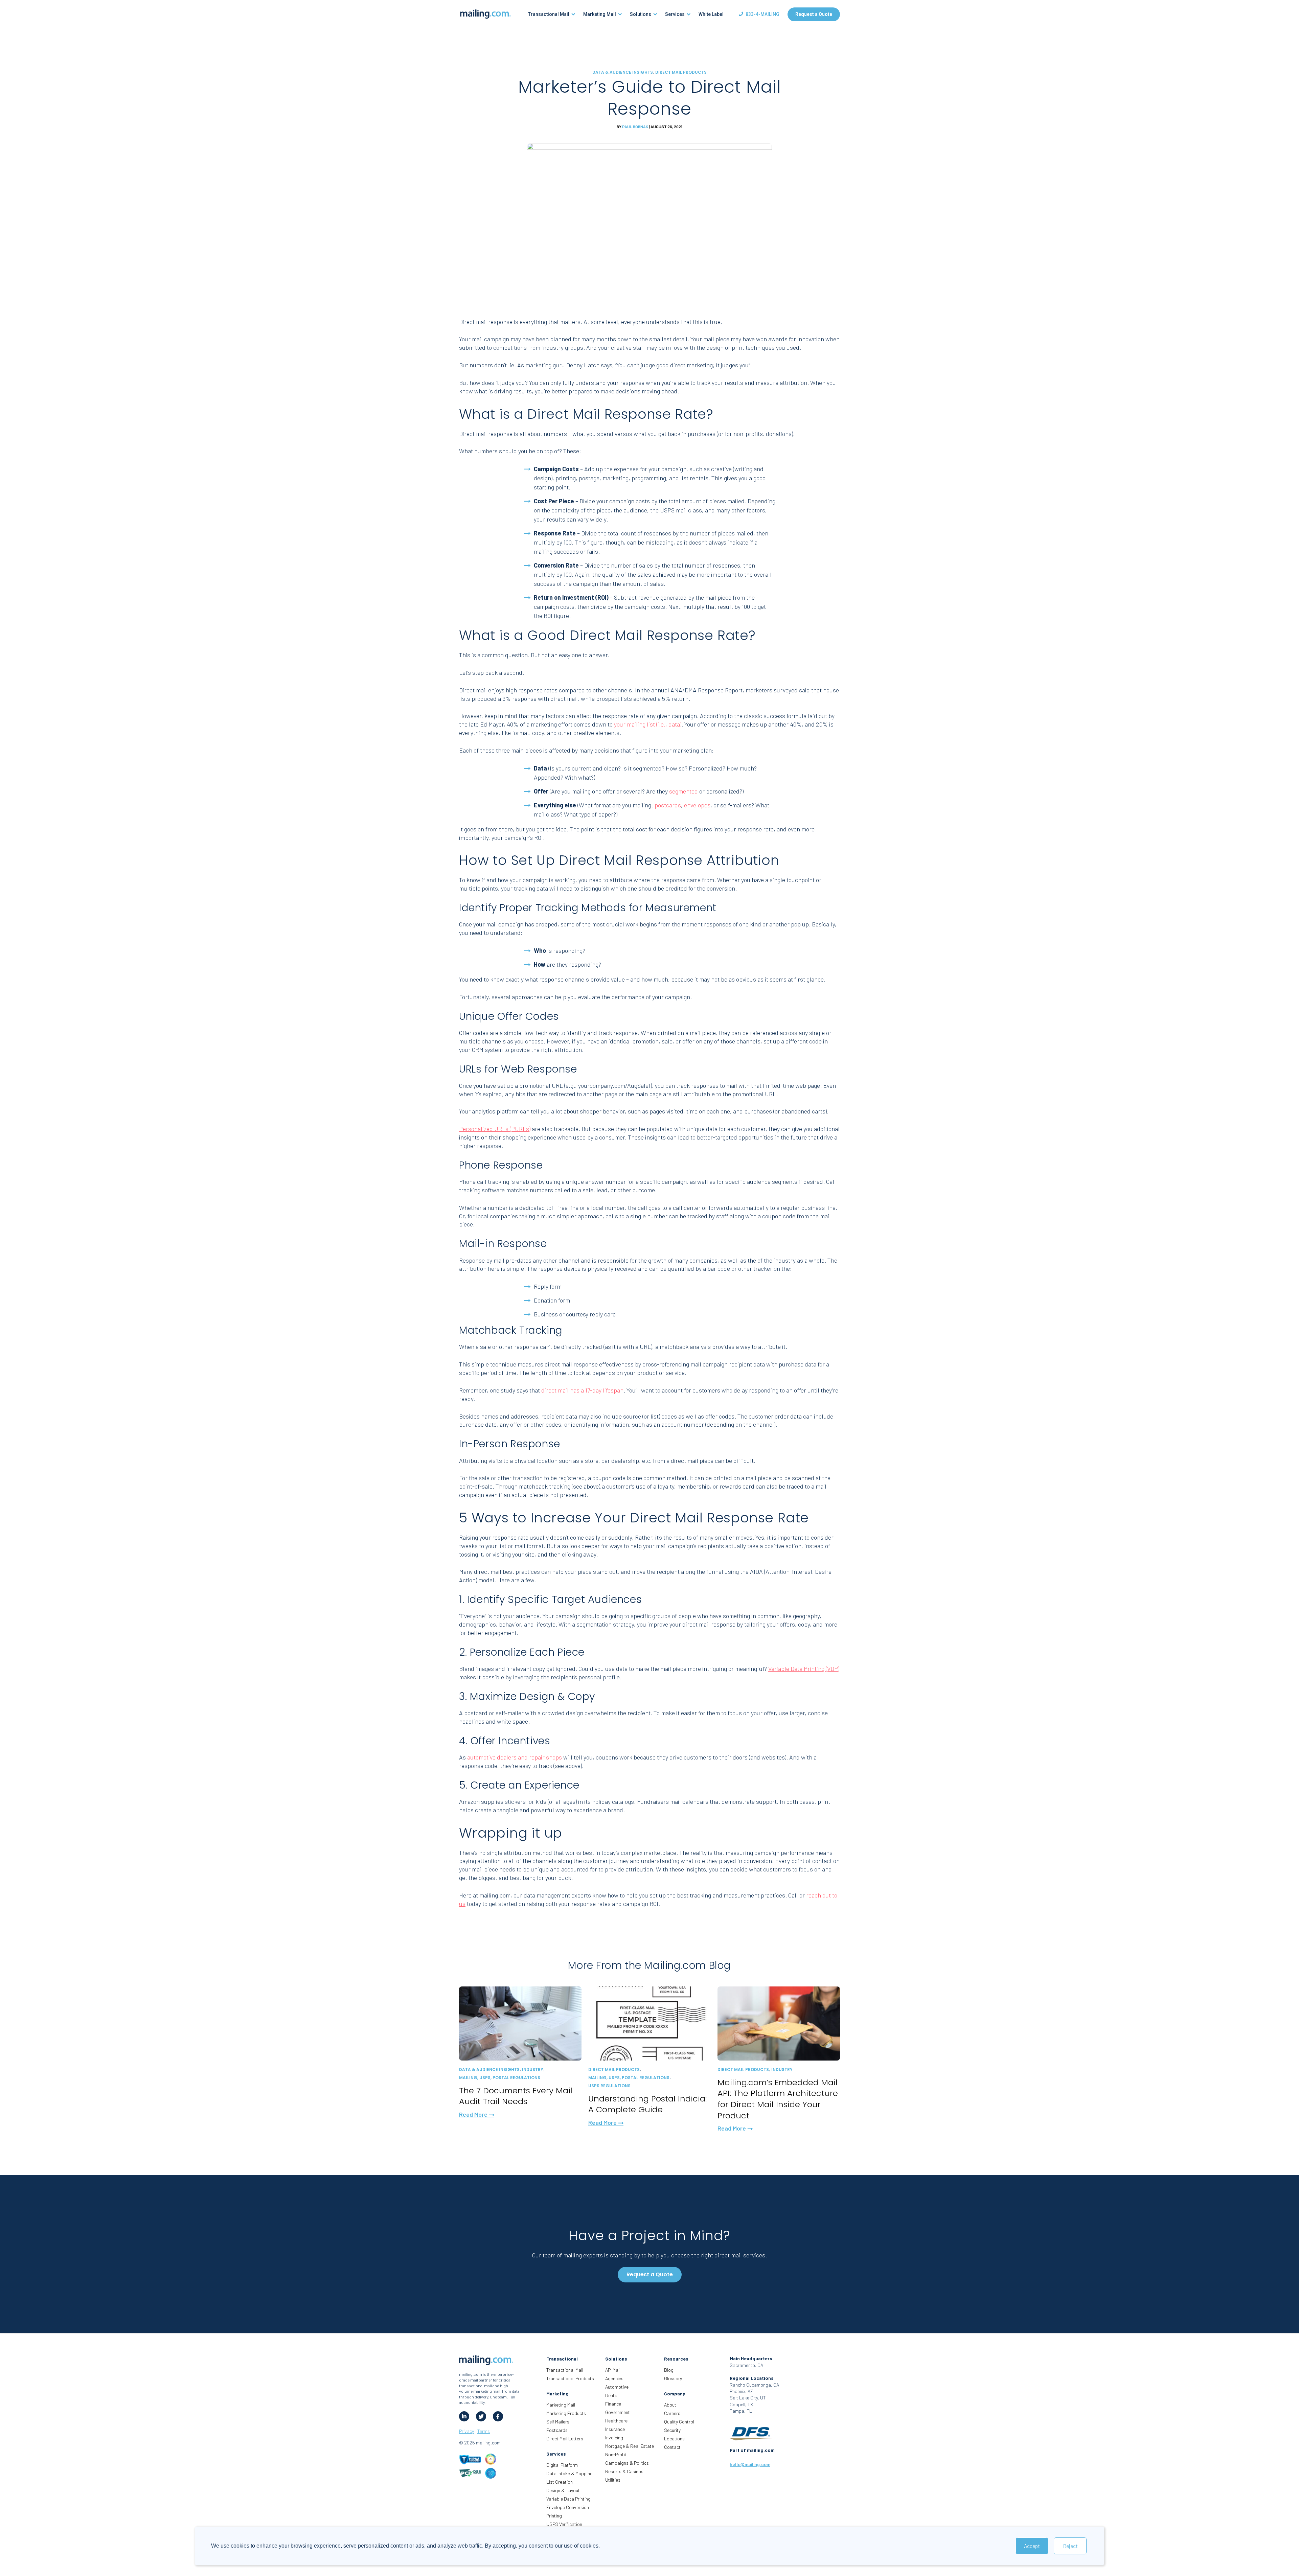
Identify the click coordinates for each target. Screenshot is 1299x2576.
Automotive (617, 2387)
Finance (613, 2404)
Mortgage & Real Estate (630, 2446)
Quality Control (679, 2422)
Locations (674, 2439)
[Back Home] (485, 14)
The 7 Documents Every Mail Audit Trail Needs (516, 2096)
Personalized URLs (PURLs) (495, 1129)
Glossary (673, 2378)
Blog (669, 2370)
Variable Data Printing (568, 2499)
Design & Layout (563, 2490)
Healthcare (616, 2421)
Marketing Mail (561, 2405)
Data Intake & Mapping (569, 2473)
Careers (672, 2413)
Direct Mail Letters (565, 2439)
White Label (711, 14)
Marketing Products (566, 2413)
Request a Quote (814, 14)
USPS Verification (564, 2524)
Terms (484, 2431)
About (670, 2405)
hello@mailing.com (750, 2464)
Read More (474, 2114)
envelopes (697, 805)
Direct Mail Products (681, 72)
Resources (676, 2359)
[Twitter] (481, 2416)
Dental (612, 2395)
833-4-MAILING (762, 14)
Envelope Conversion (568, 2507)
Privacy (466, 2431)
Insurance (615, 2429)
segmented (683, 791)
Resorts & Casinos (624, 2471)
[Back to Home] (486, 2361)
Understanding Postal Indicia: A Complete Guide (647, 2104)
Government (618, 2412)
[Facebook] (498, 2416)
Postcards (557, 2430)
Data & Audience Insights (623, 72)
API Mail (613, 2370)
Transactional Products (570, 2378)
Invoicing (614, 2437)
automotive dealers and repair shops (515, 1757)
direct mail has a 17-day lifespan (582, 1390)
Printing (554, 2516)
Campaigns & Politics (627, 2463)
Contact (672, 2447)
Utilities (613, 2480)
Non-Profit (616, 2454)
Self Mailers (558, 2422)
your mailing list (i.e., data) (648, 724)
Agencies (614, 2378)
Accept (1032, 2546)
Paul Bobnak (635, 127)
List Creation (560, 2482)
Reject (1070, 2546)
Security (672, 2430)
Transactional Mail (565, 2370)
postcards (668, 805)
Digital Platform (562, 2465)
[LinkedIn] (464, 2416)
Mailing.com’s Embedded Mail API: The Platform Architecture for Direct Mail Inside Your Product (778, 2099)
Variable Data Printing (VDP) (804, 1669)
